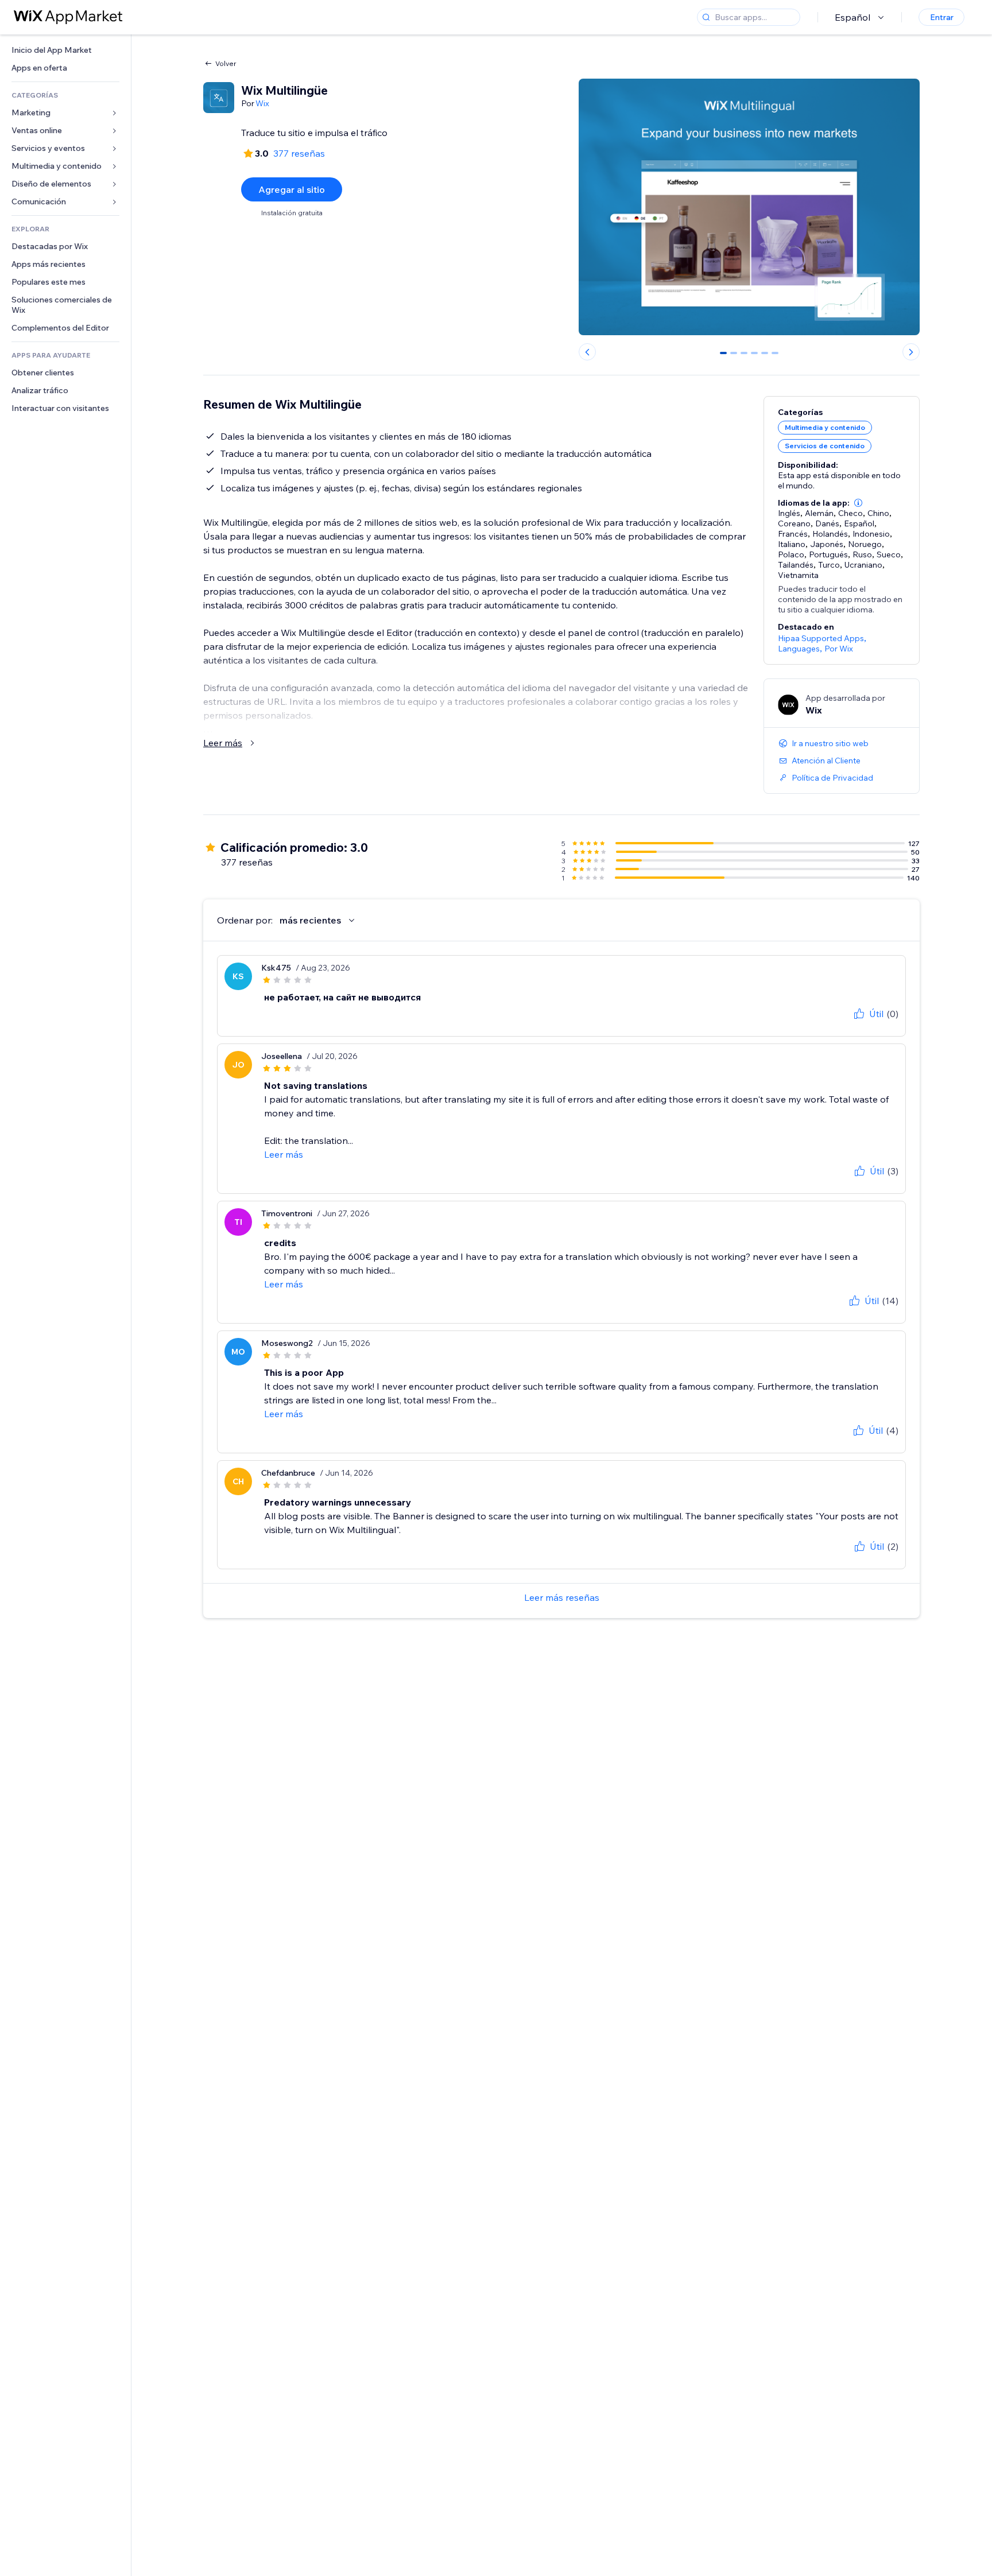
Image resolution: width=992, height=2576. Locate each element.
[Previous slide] (587, 352)
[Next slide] (911, 352)
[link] (65, 50)
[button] (858, 503)
